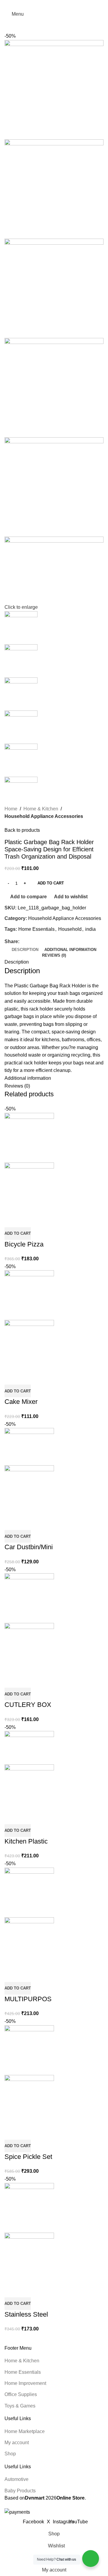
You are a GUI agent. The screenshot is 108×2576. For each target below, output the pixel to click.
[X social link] (47, 4)
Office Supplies (21, 2394)
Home (11, 809)
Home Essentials (36, 929)
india (90, 929)
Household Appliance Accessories (44, 816)
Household (70, 929)
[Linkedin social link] (61, 4)
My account (17, 2443)
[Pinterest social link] (54, 4)
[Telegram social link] (68, 4)
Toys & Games (20, 2406)
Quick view (28, 1220)
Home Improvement (25, 2383)
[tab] (25, 950)
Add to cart (51, 883)
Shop (10, 2454)
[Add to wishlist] (44, 1220)
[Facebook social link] (40, 4)
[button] (18, 1234)
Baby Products (20, 2491)
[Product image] (29, 1187)
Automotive (16, 2479)
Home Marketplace (25, 2431)
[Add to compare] (12, 1220)
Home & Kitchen (41, 809)
